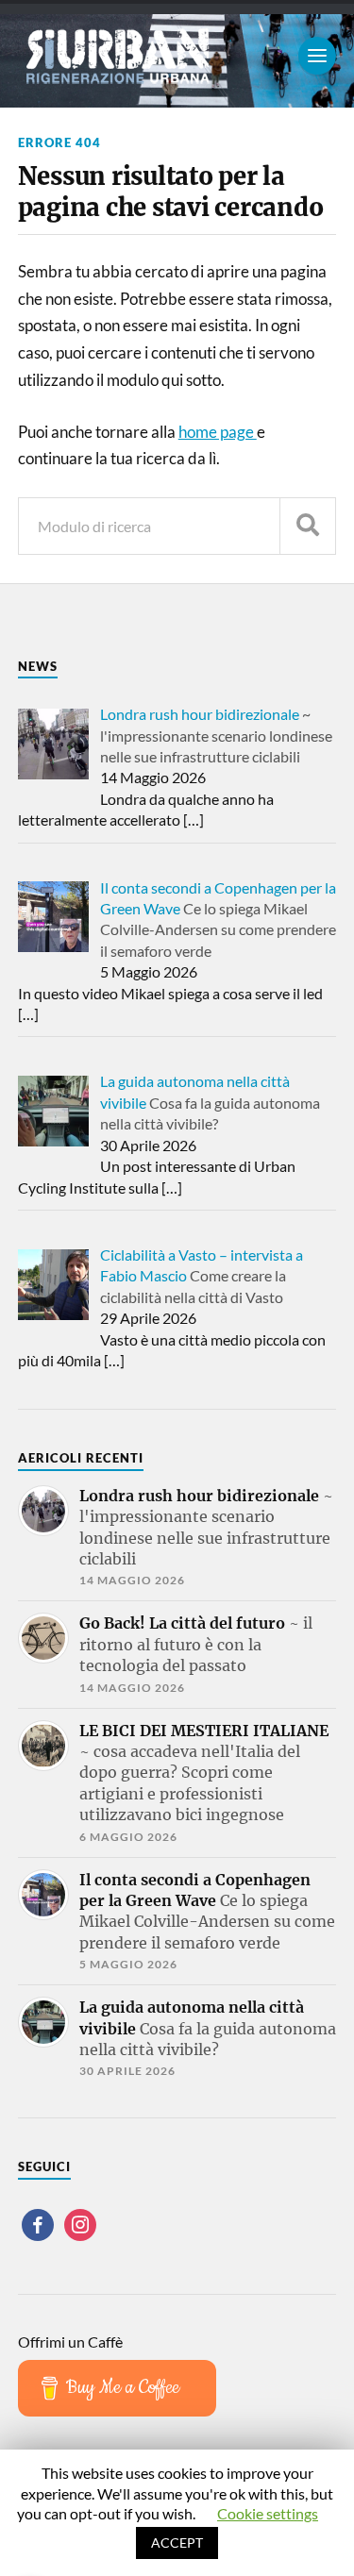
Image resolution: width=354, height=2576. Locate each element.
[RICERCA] (308, 526)
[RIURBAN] (177, 56)
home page (218, 432)
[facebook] (38, 2223)
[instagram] (80, 2223)
